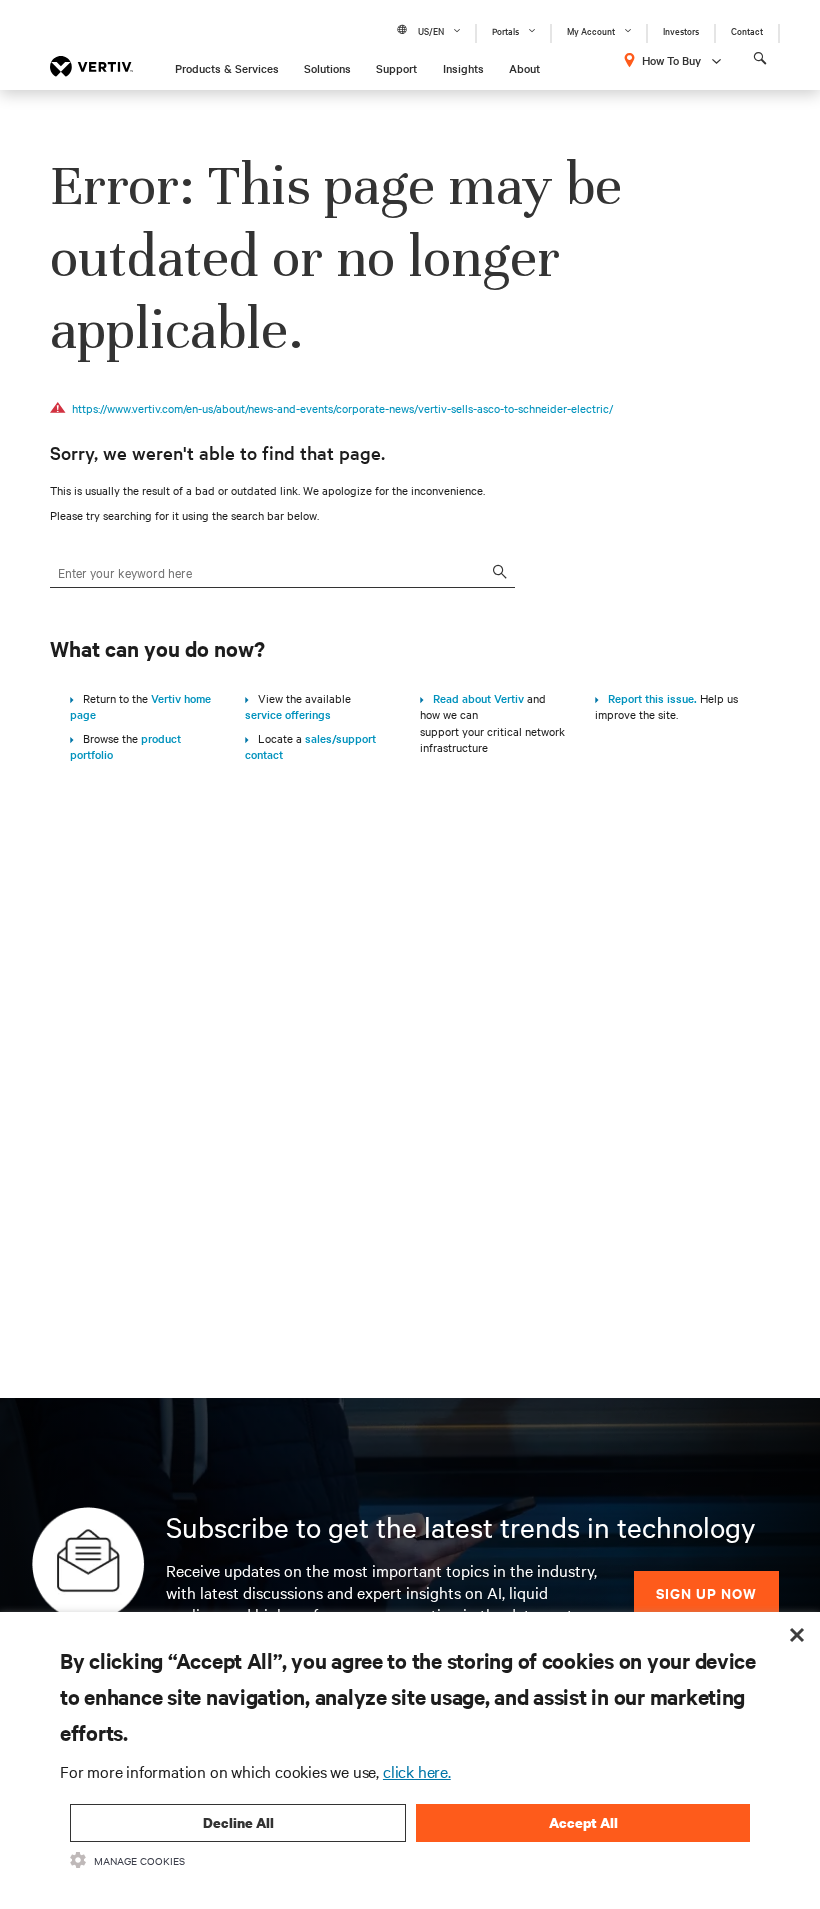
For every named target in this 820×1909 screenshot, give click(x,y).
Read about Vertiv (474, 698)
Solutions (327, 68)
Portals (505, 30)
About (524, 68)
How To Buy (671, 60)
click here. (417, 1771)
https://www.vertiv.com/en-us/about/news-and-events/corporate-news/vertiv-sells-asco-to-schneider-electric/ (342, 408)
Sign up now (706, 1592)
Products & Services (227, 68)
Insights (463, 68)
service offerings (288, 714)
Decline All (238, 1822)
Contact (747, 30)
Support (396, 68)
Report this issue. (648, 698)
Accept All (583, 1822)
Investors (681, 30)
